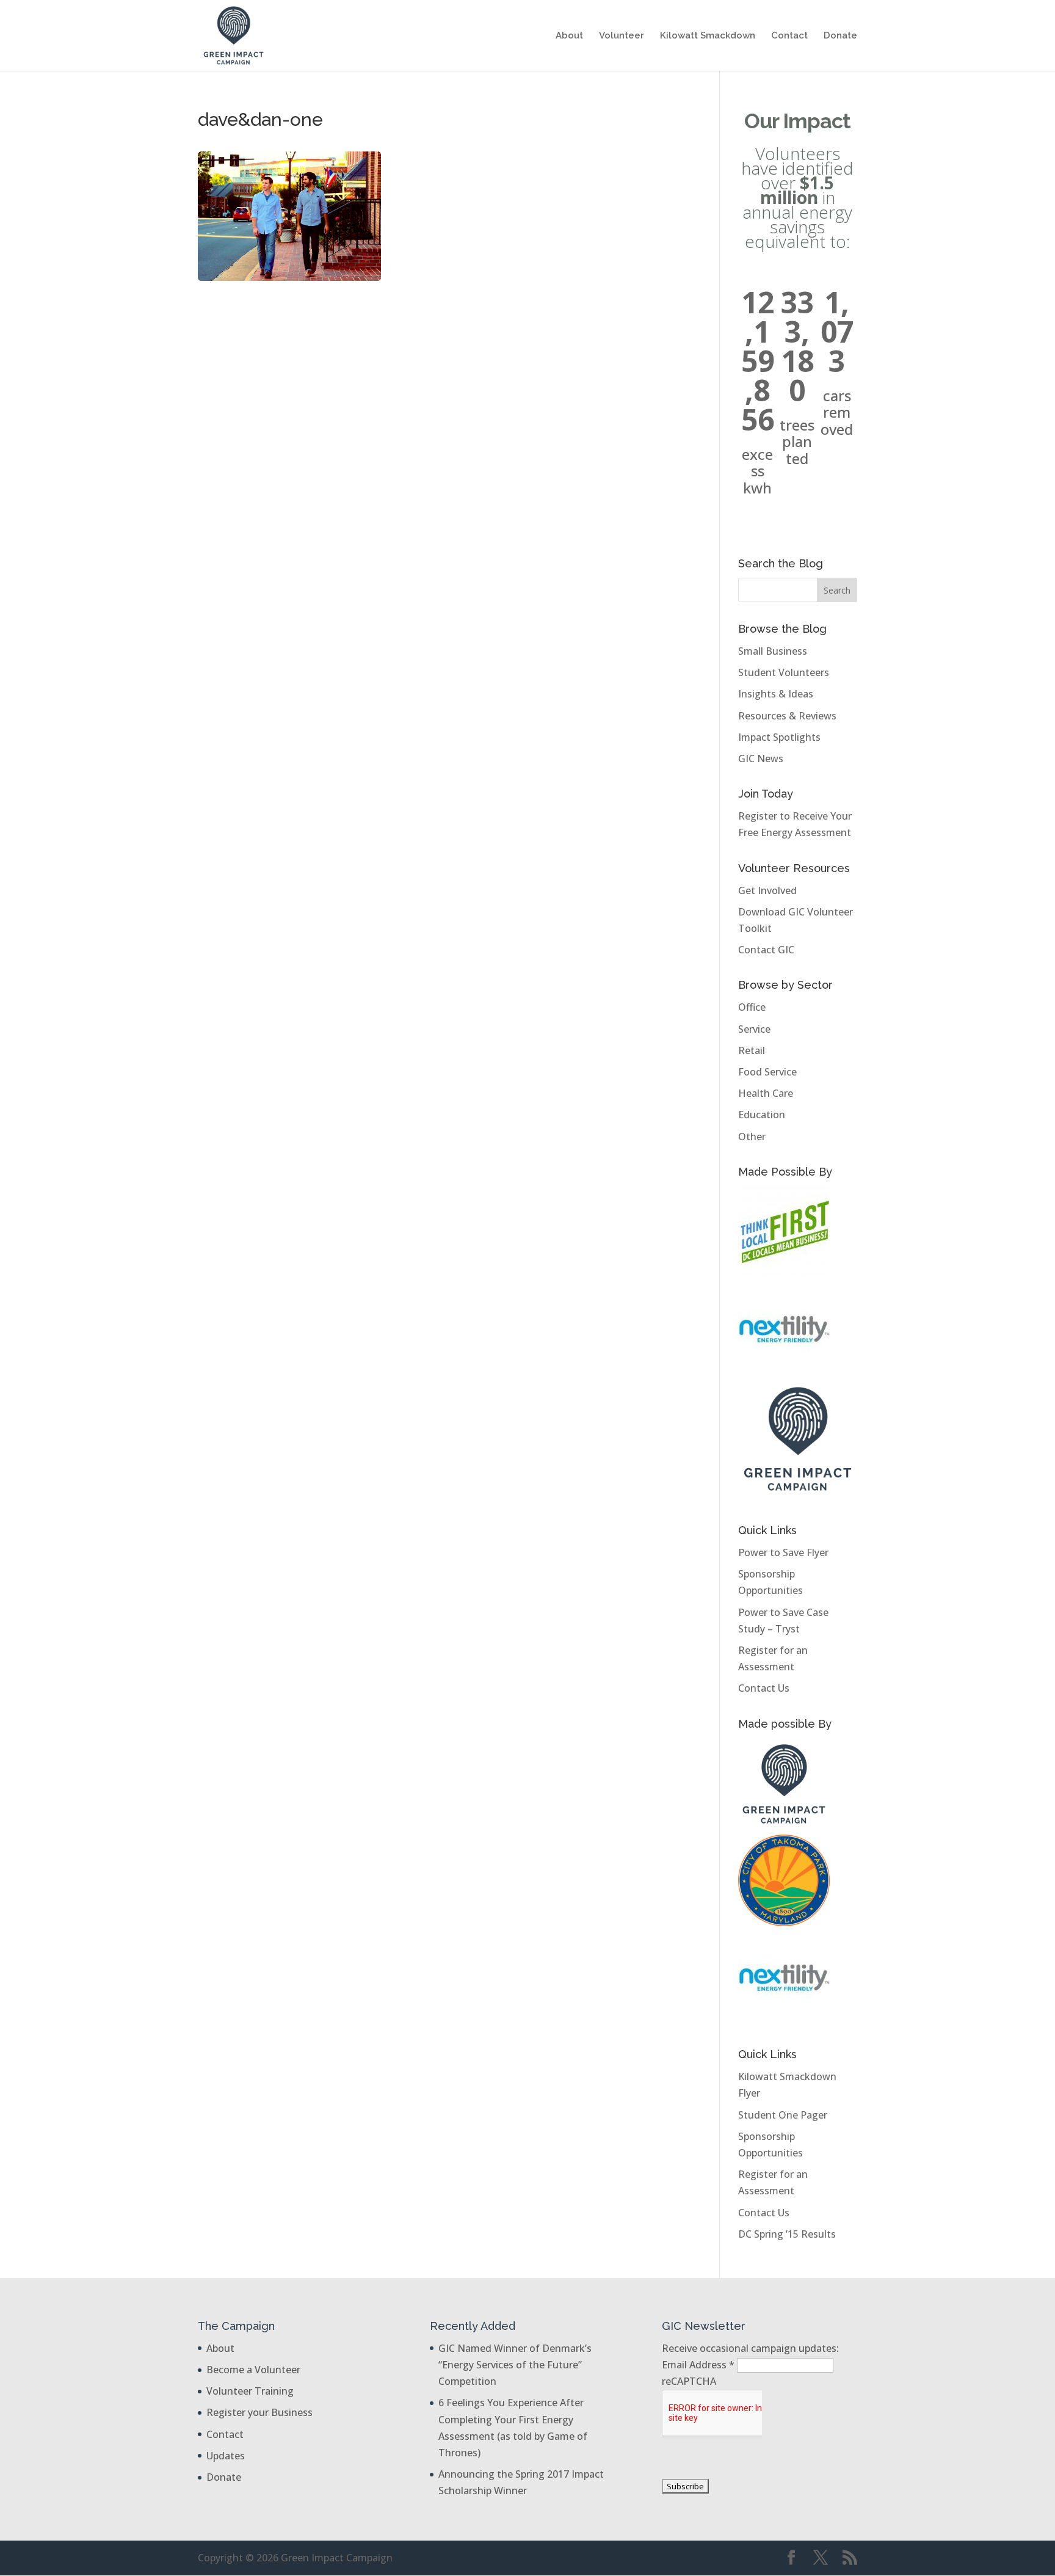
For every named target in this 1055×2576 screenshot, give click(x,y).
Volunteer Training (250, 2391)
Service (754, 1029)
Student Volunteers (784, 672)
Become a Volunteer (253, 2370)
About (569, 36)
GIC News (761, 759)
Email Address (698, 2365)
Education (762, 1115)
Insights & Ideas (776, 694)
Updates (226, 2456)
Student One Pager (783, 2115)
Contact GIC (766, 950)
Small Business (773, 651)
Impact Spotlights (779, 737)
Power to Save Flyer (783, 1552)
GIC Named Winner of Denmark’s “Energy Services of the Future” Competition (515, 2365)
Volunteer (622, 36)
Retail (752, 1050)
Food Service (767, 1072)
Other (752, 1137)
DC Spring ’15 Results (787, 2234)
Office (752, 1007)
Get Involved (767, 890)
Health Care (766, 1093)
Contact (789, 36)
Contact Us (764, 1688)
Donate (840, 36)
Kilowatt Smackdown (708, 36)
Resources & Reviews (787, 716)
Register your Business (259, 2412)
